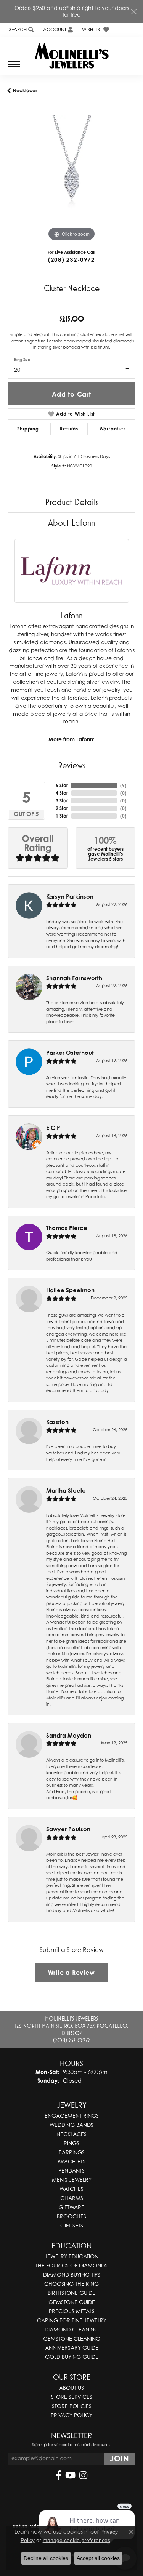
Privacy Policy (71, 2415)
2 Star (62, 808)
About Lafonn (71, 522)
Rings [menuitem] (71, 2143)
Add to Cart (71, 394)
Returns (69, 429)
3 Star (62, 801)
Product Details (71, 502)
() (123, 785)
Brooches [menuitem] (71, 2216)
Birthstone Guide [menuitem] (71, 2293)
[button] (21, 30)
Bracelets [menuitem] (71, 2161)
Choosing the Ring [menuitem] (71, 2284)
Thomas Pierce (67, 1228)
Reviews (71, 765)
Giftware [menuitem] (71, 2207)
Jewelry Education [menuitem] (71, 2256)
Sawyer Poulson (68, 1829)
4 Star (62, 793)
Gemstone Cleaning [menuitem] (72, 2338)
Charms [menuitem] (72, 2198)
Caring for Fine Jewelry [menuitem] (72, 2320)
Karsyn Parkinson (70, 897)
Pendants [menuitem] (71, 2170)
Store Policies (72, 2406)
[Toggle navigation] (14, 68)
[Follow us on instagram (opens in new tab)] (83, 2475)
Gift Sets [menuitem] (72, 2225)
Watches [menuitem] (71, 2189)
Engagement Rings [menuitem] (72, 2116)
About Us (71, 2388)
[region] (71, 179)
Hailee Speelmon (70, 1290)
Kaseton (57, 1422)
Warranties (113, 429)
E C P (53, 1128)
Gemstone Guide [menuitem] (72, 2302)
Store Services (72, 2397)
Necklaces (25, 90)
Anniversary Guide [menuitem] (72, 2348)
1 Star (62, 816)
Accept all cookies (98, 2558)
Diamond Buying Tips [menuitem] (72, 2274)
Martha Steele (66, 1490)
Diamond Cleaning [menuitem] (72, 2329)
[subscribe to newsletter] (120, 2459)
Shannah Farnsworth (74, 978)
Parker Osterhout (70, 1053)
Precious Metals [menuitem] (72, 2311)
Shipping (28, 429)
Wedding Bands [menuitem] (71, 2125)
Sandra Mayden (69, 1735)
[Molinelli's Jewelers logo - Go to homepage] (71, 53)
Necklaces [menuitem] (71, 2134)
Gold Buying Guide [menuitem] (72, 2357)
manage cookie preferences (76, 2540)
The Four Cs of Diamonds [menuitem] (71, 2265)
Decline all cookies (46, 2558)
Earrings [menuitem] (72, 2152)
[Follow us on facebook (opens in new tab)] (59, 2475)
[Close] (134, 12)
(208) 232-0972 (71, 260)
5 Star (62, 785)
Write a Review (71, 1973)
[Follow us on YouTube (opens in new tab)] (70, 2475)
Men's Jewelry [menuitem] (72, 2180)
